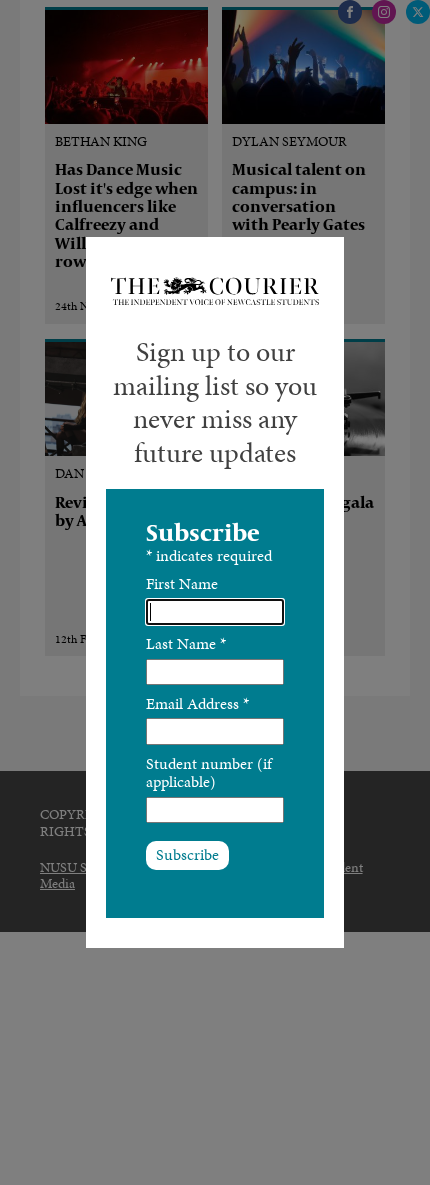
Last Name (186, 643)
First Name (182, 583)
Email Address (197, 703)
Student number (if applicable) (209, 772)
